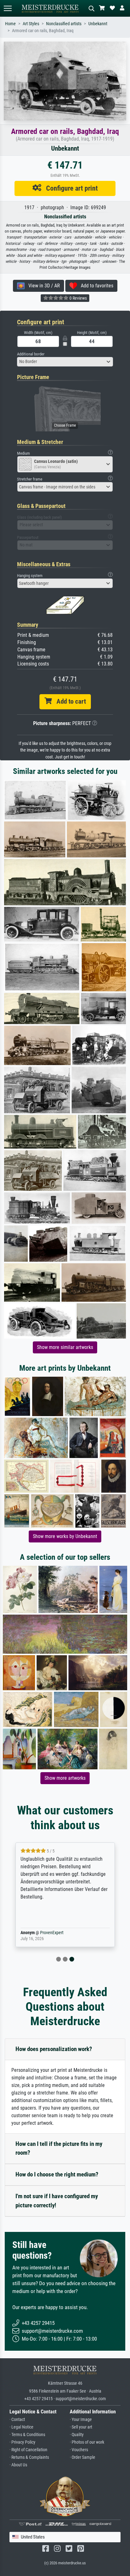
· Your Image (81, 2420)
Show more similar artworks (65, 1347)
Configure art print (70, 188)
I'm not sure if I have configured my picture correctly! (57, 2201)
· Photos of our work (87, 2442)
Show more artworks (65, 1778)
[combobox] (65, 362)
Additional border (31, 354)
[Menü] (8, 8)
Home (10, 24)
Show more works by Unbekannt (65, 1536)
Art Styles (31, 24)
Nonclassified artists (64, 24)
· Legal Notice (21, 2427)
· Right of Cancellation (28, 2450)
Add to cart (69, 701)
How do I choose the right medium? (57, 2174)
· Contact (17, 2420)
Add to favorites (95, 286)
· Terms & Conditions (27, 2435)
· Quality (77, 2435)
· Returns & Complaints (29, 2457)
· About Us (18, 2465)
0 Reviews (78, 298)
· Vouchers (79, 2450)
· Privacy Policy (22, 2442)
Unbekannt (98, 24)
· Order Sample (83, 2457)
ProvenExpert (52, 1933)
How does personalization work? (54, 2049)
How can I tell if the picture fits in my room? (59, 2148)
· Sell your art (81, 2427)
